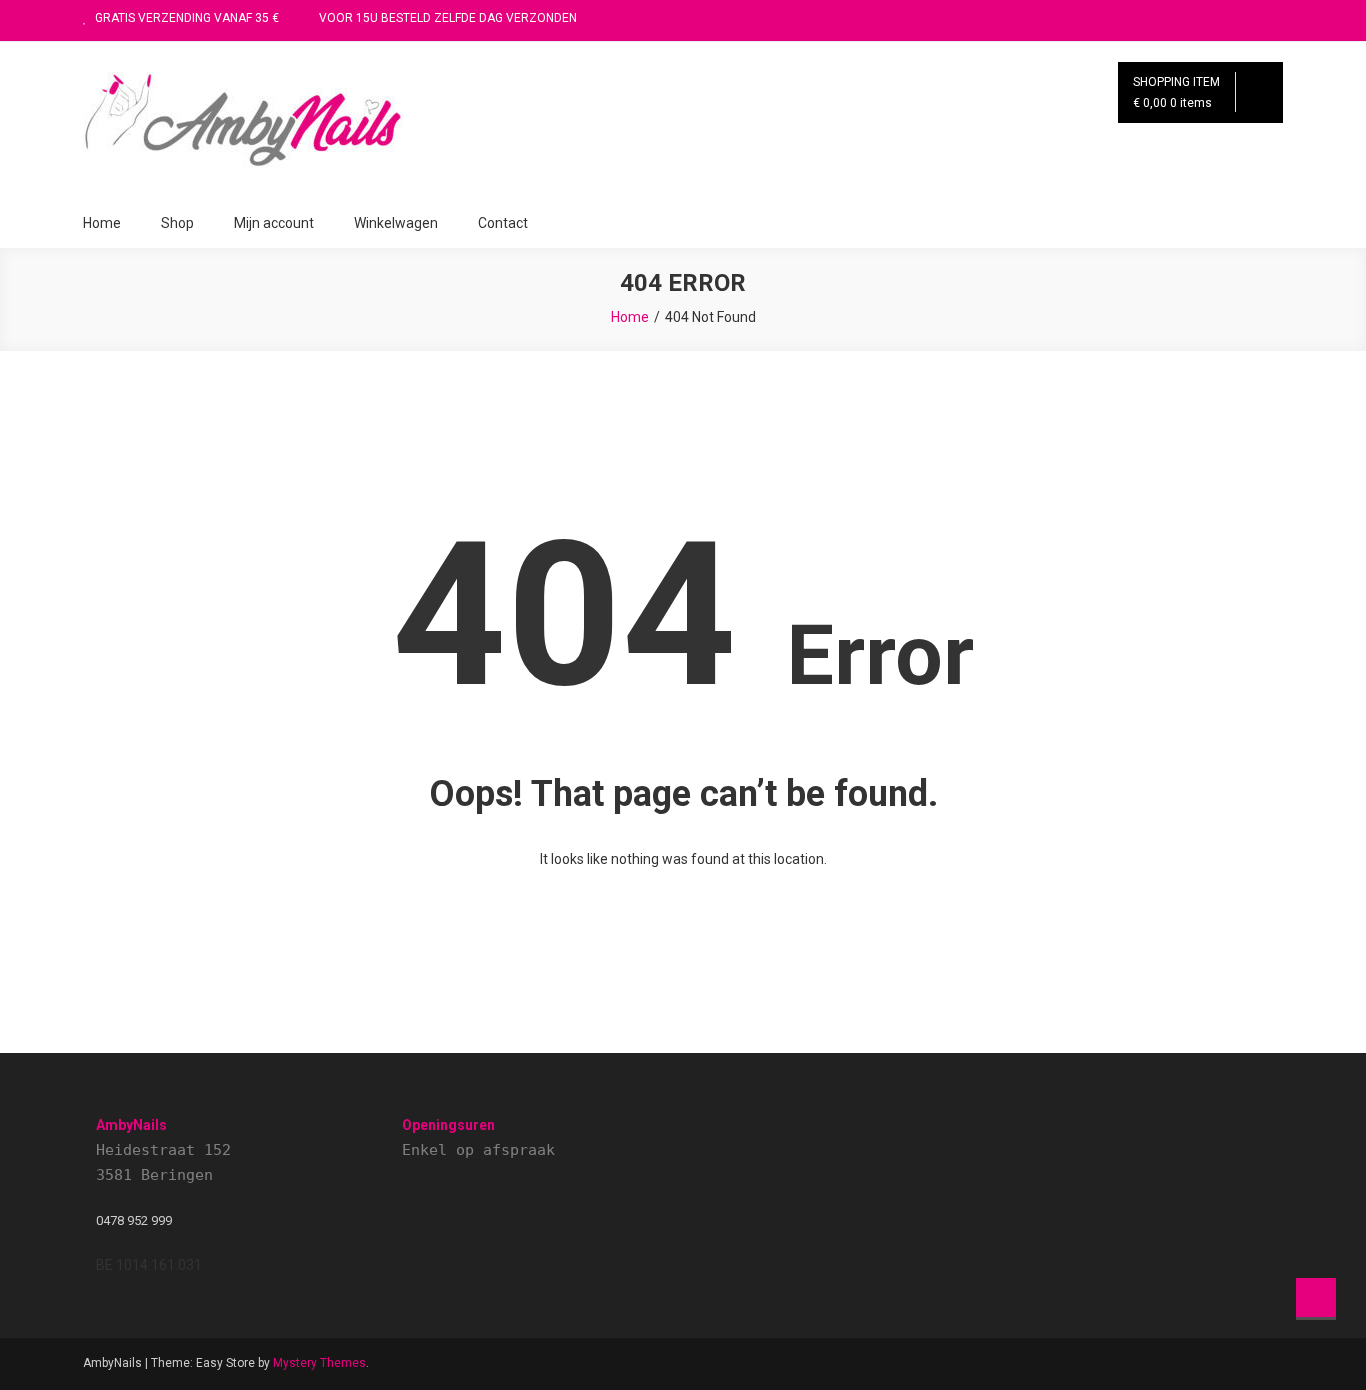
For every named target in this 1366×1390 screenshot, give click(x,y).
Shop (177, 223)
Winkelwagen (396, 223)
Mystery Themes (319, 1363)
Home (102, 223)
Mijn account (274, 223)
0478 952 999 (134, 1220)
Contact (503, 223)
